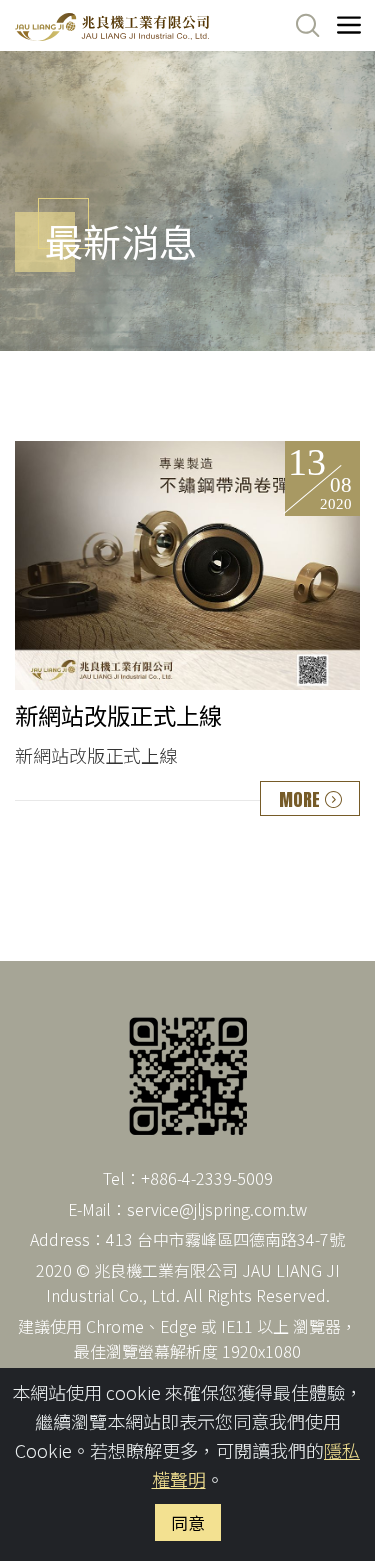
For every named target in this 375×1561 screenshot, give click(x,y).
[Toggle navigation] (349, 26)
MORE (299, 799)
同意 (188, 1522)
